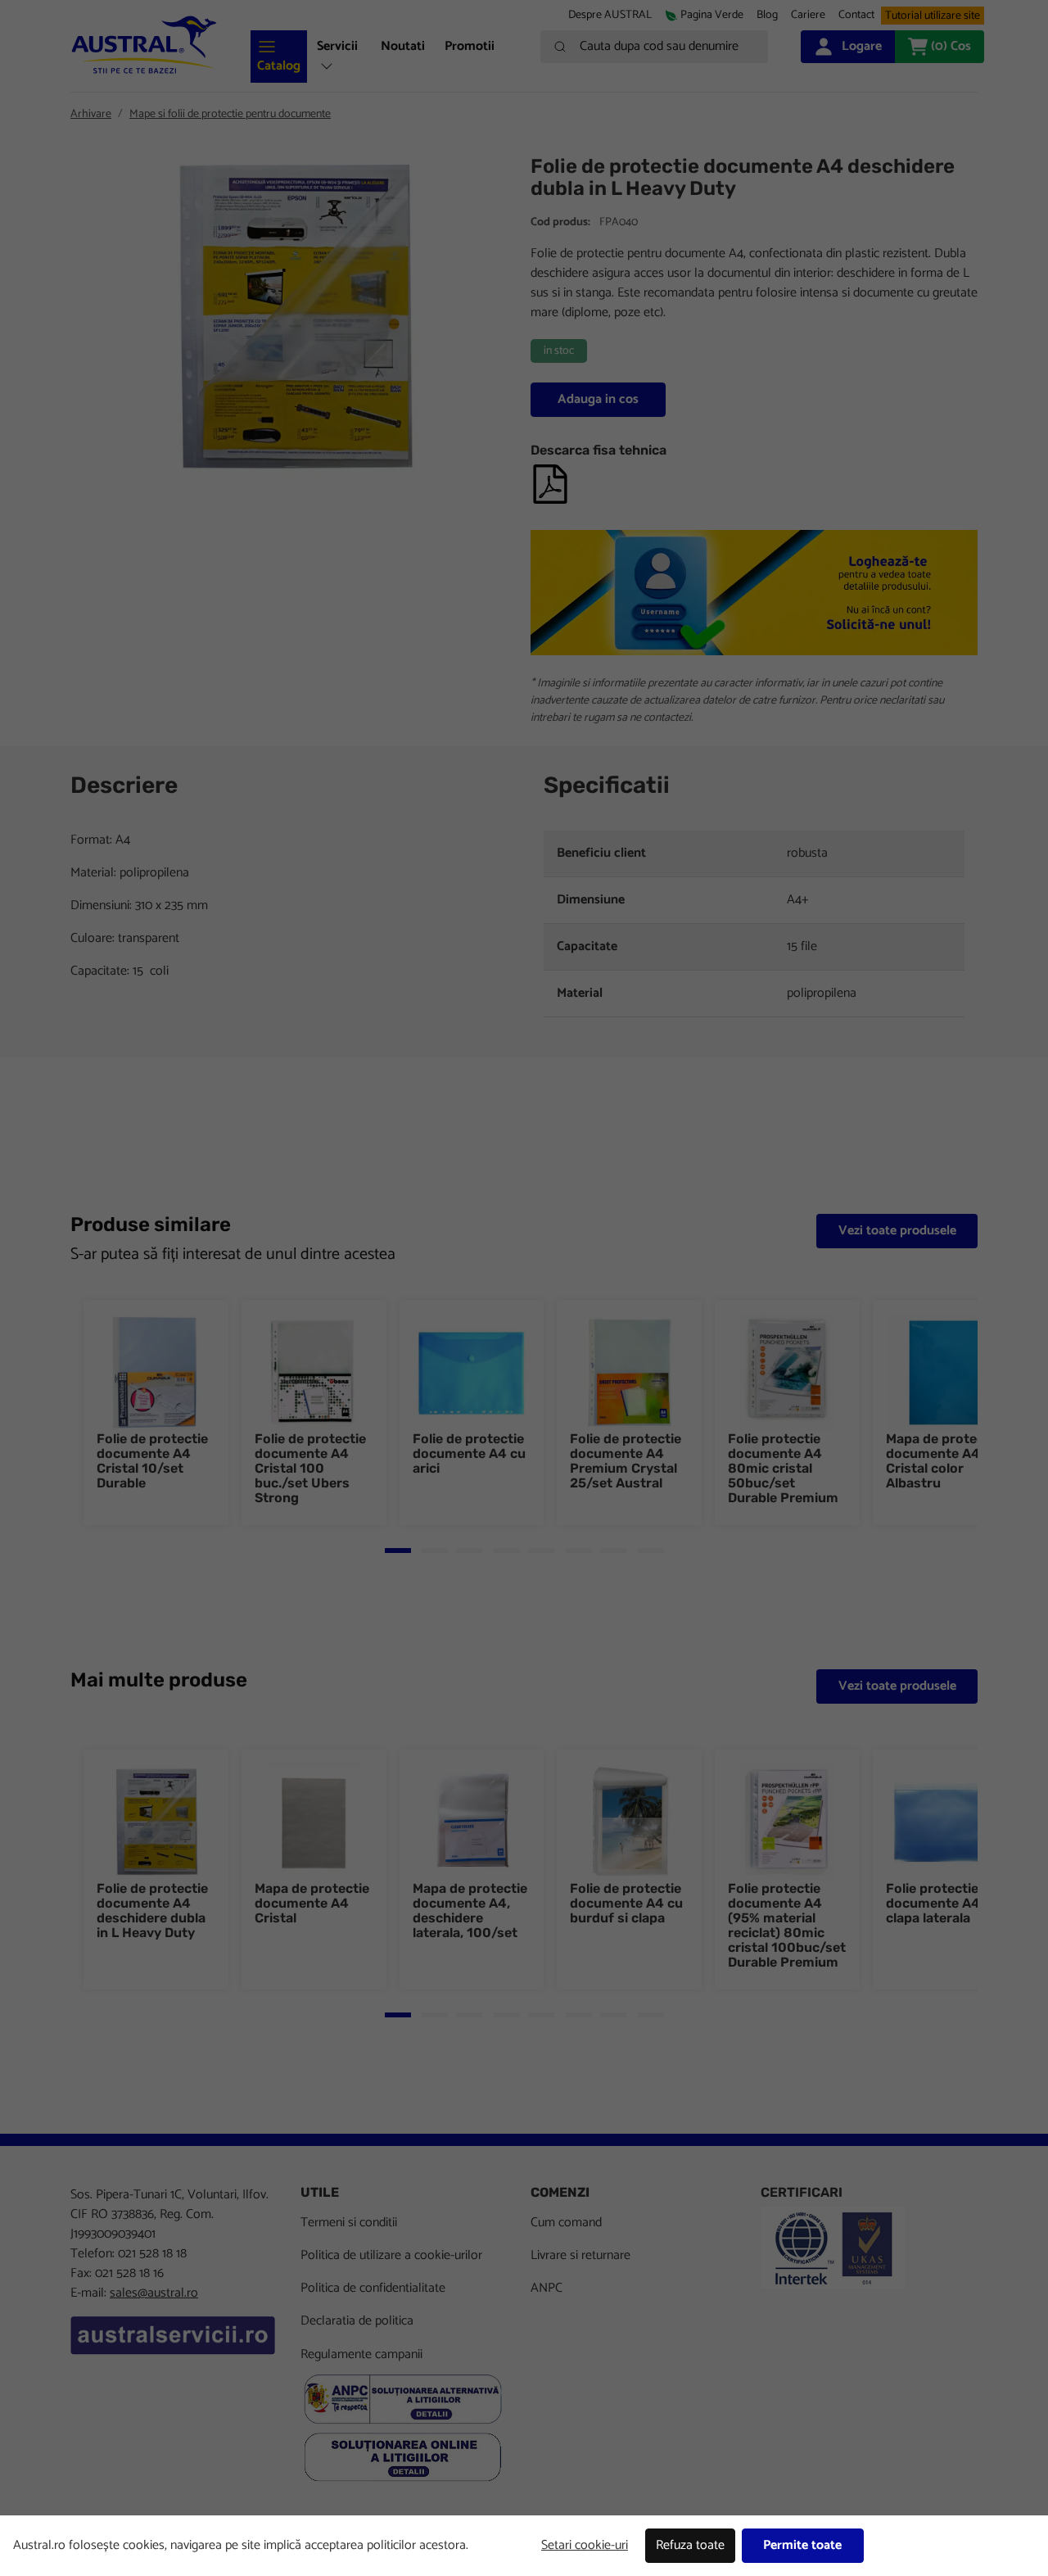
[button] (808, 15)
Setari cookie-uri (585, 2545)
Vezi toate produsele (897, 1231)
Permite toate (802, 2545)
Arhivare (91, 114)
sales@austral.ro (154, 2293)
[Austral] (144, 45)
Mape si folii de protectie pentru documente (230, 114)
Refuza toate (690, 2545)
